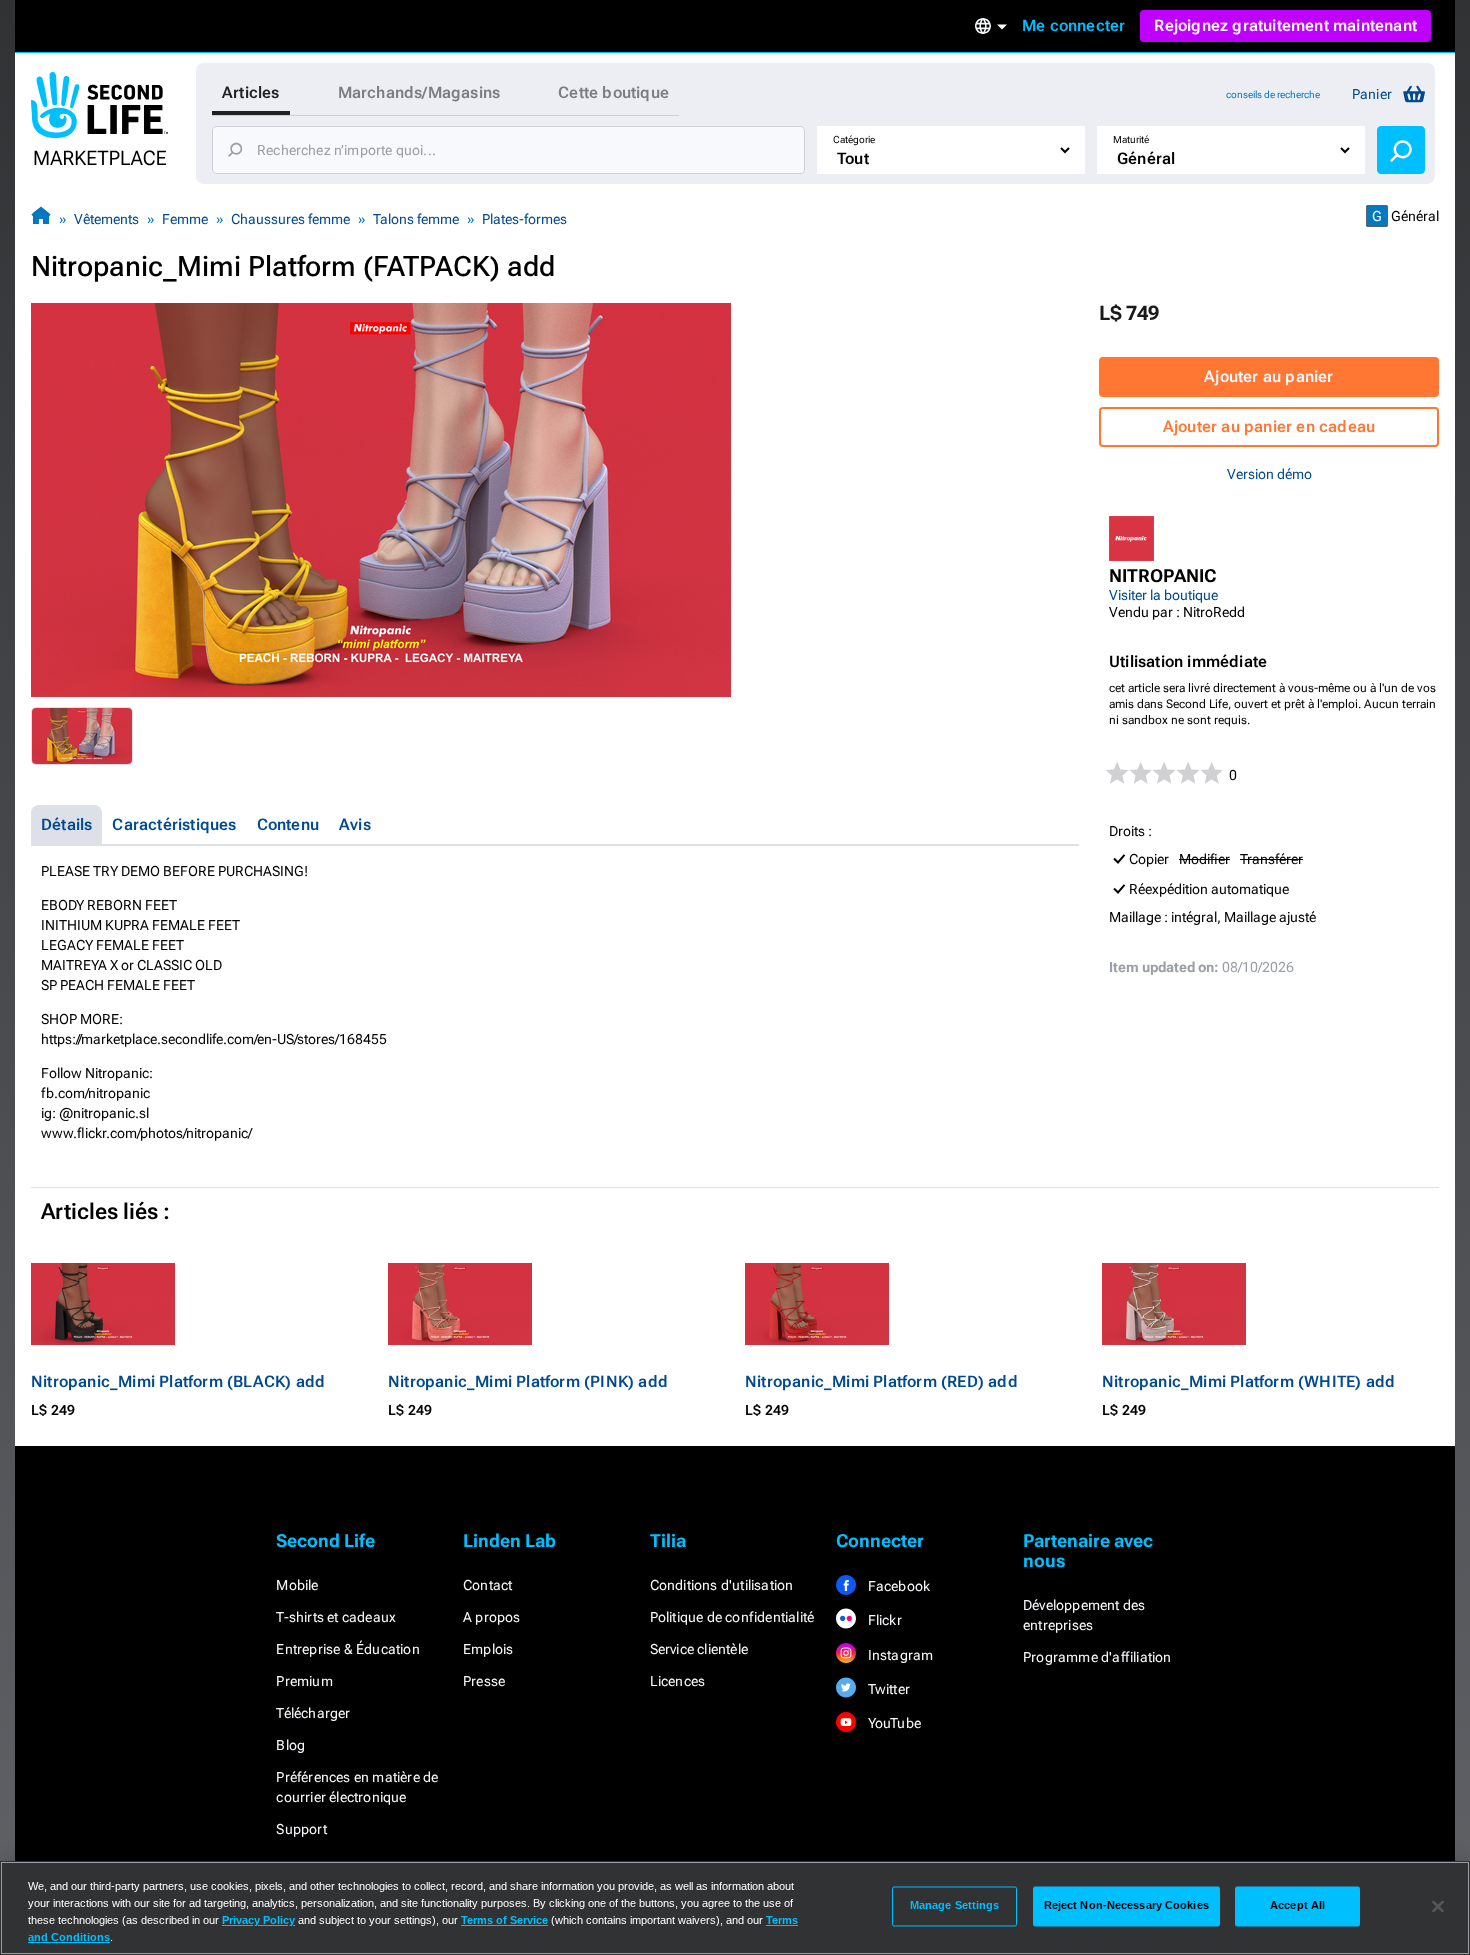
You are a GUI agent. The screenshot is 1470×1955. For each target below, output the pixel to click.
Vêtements (106, 219)
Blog (290, 1745)
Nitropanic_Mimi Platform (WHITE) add (1248, 1381)
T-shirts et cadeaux (336, 1617)
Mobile (297, 1585)
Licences (678, 1681)
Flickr (882, 1620)
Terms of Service (504, 1920)
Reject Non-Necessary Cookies (1126, 1906)
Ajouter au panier (1268, 376)
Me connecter (1073, 25)
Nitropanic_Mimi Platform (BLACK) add (178, 1381)
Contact (487, 1585)
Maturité (1131, 139)
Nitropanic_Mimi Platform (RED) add (881, 1381)
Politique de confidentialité (732, 1617)
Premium (304, 1681)
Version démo (1269, 474)
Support (301, 1829)
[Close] (1438, 1906)
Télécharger (313, 1713)
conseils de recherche (1273, 94)
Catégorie (854, 139)
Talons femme (416, 219)
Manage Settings (955, 1906)
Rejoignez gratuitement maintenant (1285, 25)
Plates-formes (524, 219)
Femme (185, 219)
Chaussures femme (290, 219)
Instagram (898, 1655)
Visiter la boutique (1163, 595)
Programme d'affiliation (1097, 1657)
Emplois (488, 1649)
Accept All (1297, 1906)
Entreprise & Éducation (347, 1649)
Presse (484, 1681)
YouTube (892, 1723)
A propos (492, 1617)
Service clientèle (699, 1649)
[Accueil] (41, 218)
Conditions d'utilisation (722, 1585)
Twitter (887, 1689)
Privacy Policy (258, 1920)
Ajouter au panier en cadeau (1269, 426)
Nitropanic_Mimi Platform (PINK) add (528, 1381)
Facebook (897, 1586)
